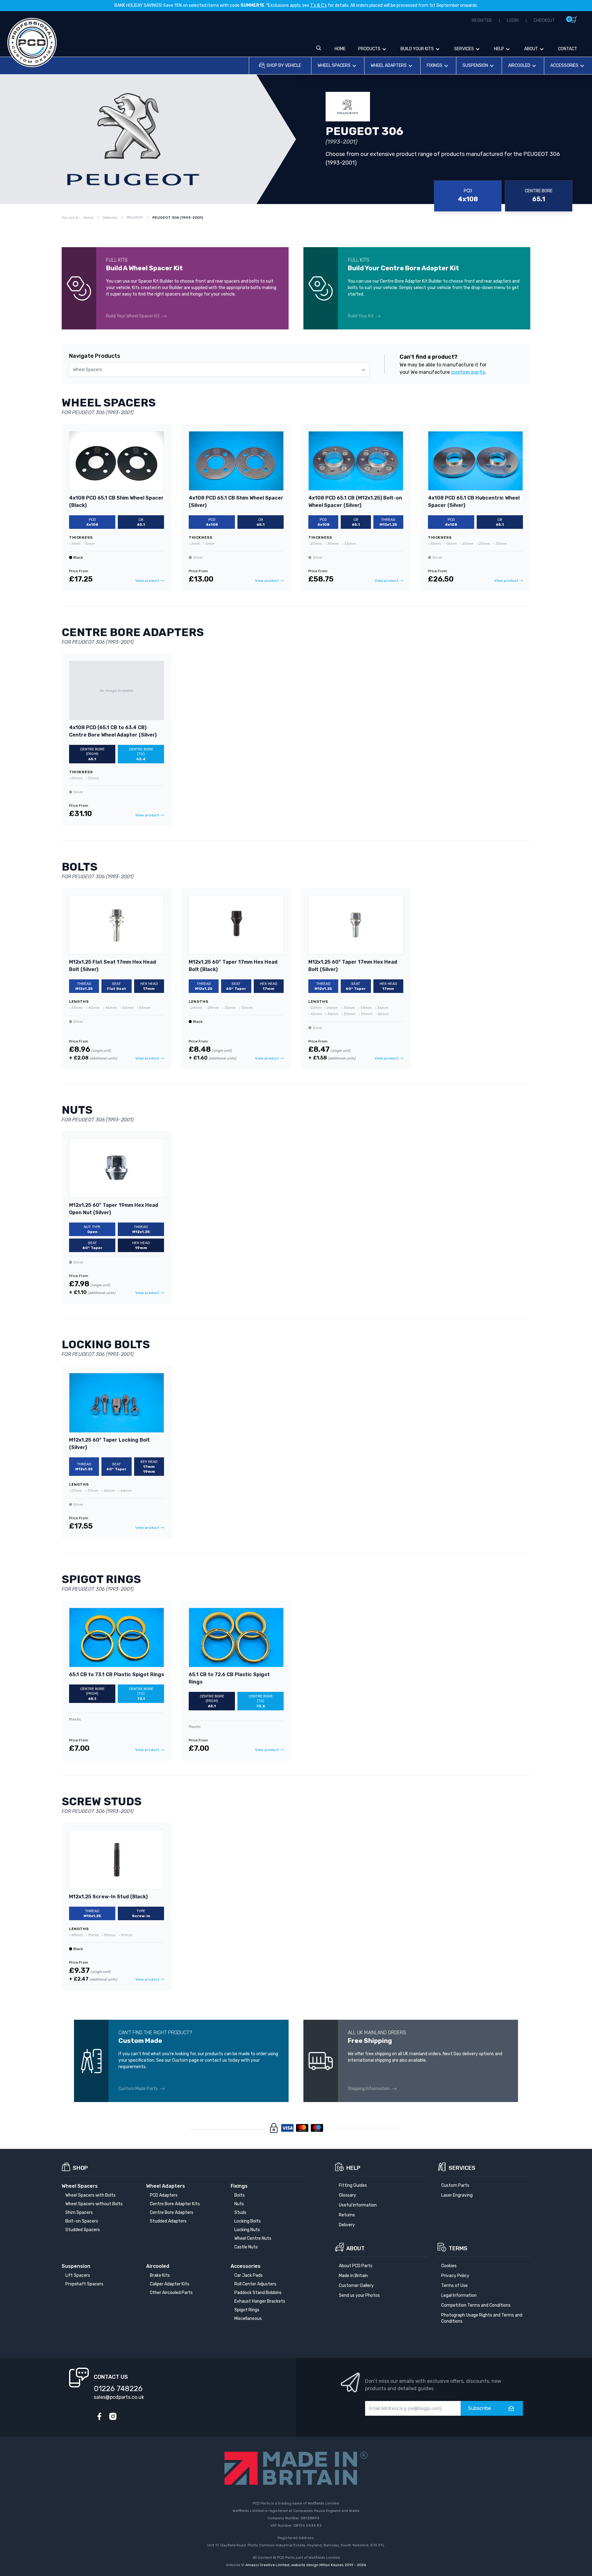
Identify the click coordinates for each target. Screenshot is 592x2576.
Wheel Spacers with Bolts (90, 2195)
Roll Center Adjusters (255, 2284)
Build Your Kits (417, 49)
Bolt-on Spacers (82, 2221)
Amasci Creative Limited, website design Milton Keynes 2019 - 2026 (306, 2565)
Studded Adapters (168, 2221)
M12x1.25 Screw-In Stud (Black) (108, 1897)
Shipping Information (369, 2089)
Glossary (347, 2195)
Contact (568, 49)
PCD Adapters (164, 2195)
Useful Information (358, 2205)
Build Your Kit (361, 316)
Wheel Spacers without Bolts (94, 2204)
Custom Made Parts (138, 2089)
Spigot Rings (247, 2310)
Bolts (240, 2195)
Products (369, 49)
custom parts (468, 372)
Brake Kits (160, 2275)
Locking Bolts (248, 2221)
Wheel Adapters (389, 65)
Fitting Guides (353, 2185)
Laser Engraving (457, 2195)
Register (482, 20)
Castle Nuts (246, 2247)
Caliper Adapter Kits (170, 2284)
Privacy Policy (455, 2276)
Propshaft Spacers (84, 2284)
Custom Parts (455, 2185)
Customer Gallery (356, 2286)
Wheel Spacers (334, 65)
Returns (347, 2215)
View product (147, 581)
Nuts (239, 2204)
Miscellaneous (248, 2319)
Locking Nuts (247, 2230)
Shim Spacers (79, 2213)
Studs (240, 2213)
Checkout (544, 20)
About (531, 49)
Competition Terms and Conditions (476, 2305)
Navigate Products (95, 356)
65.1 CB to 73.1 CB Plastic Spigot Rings (117, 1674)
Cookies (449, 2266)
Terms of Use (454, 2286)
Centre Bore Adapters (172, 2213)
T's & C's (319, 5)
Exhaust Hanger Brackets (260, 2301)
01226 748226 (118, 2389)
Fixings (435, 65)
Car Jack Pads (249, 2275)
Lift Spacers (78, 2275)
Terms (458, 2248)
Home (340, 49)
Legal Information (459, 2295)
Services (464, 49)
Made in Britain (353, 2276)
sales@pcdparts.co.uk (119, 2397)
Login (513, 20)
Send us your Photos (359, 2295)
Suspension (475, 65)
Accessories (564, 65)
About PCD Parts (356, 2266)
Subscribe (479, 2408)
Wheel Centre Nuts (253, 2238)
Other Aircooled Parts (171, 2293)
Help (499, 49)
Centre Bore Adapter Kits (175, 2204)
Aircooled (519, 65)
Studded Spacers (83, 2230)
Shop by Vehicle (284, 65)
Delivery (347, 2225)
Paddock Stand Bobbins (258, 2293)
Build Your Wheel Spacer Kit (133, 316)
